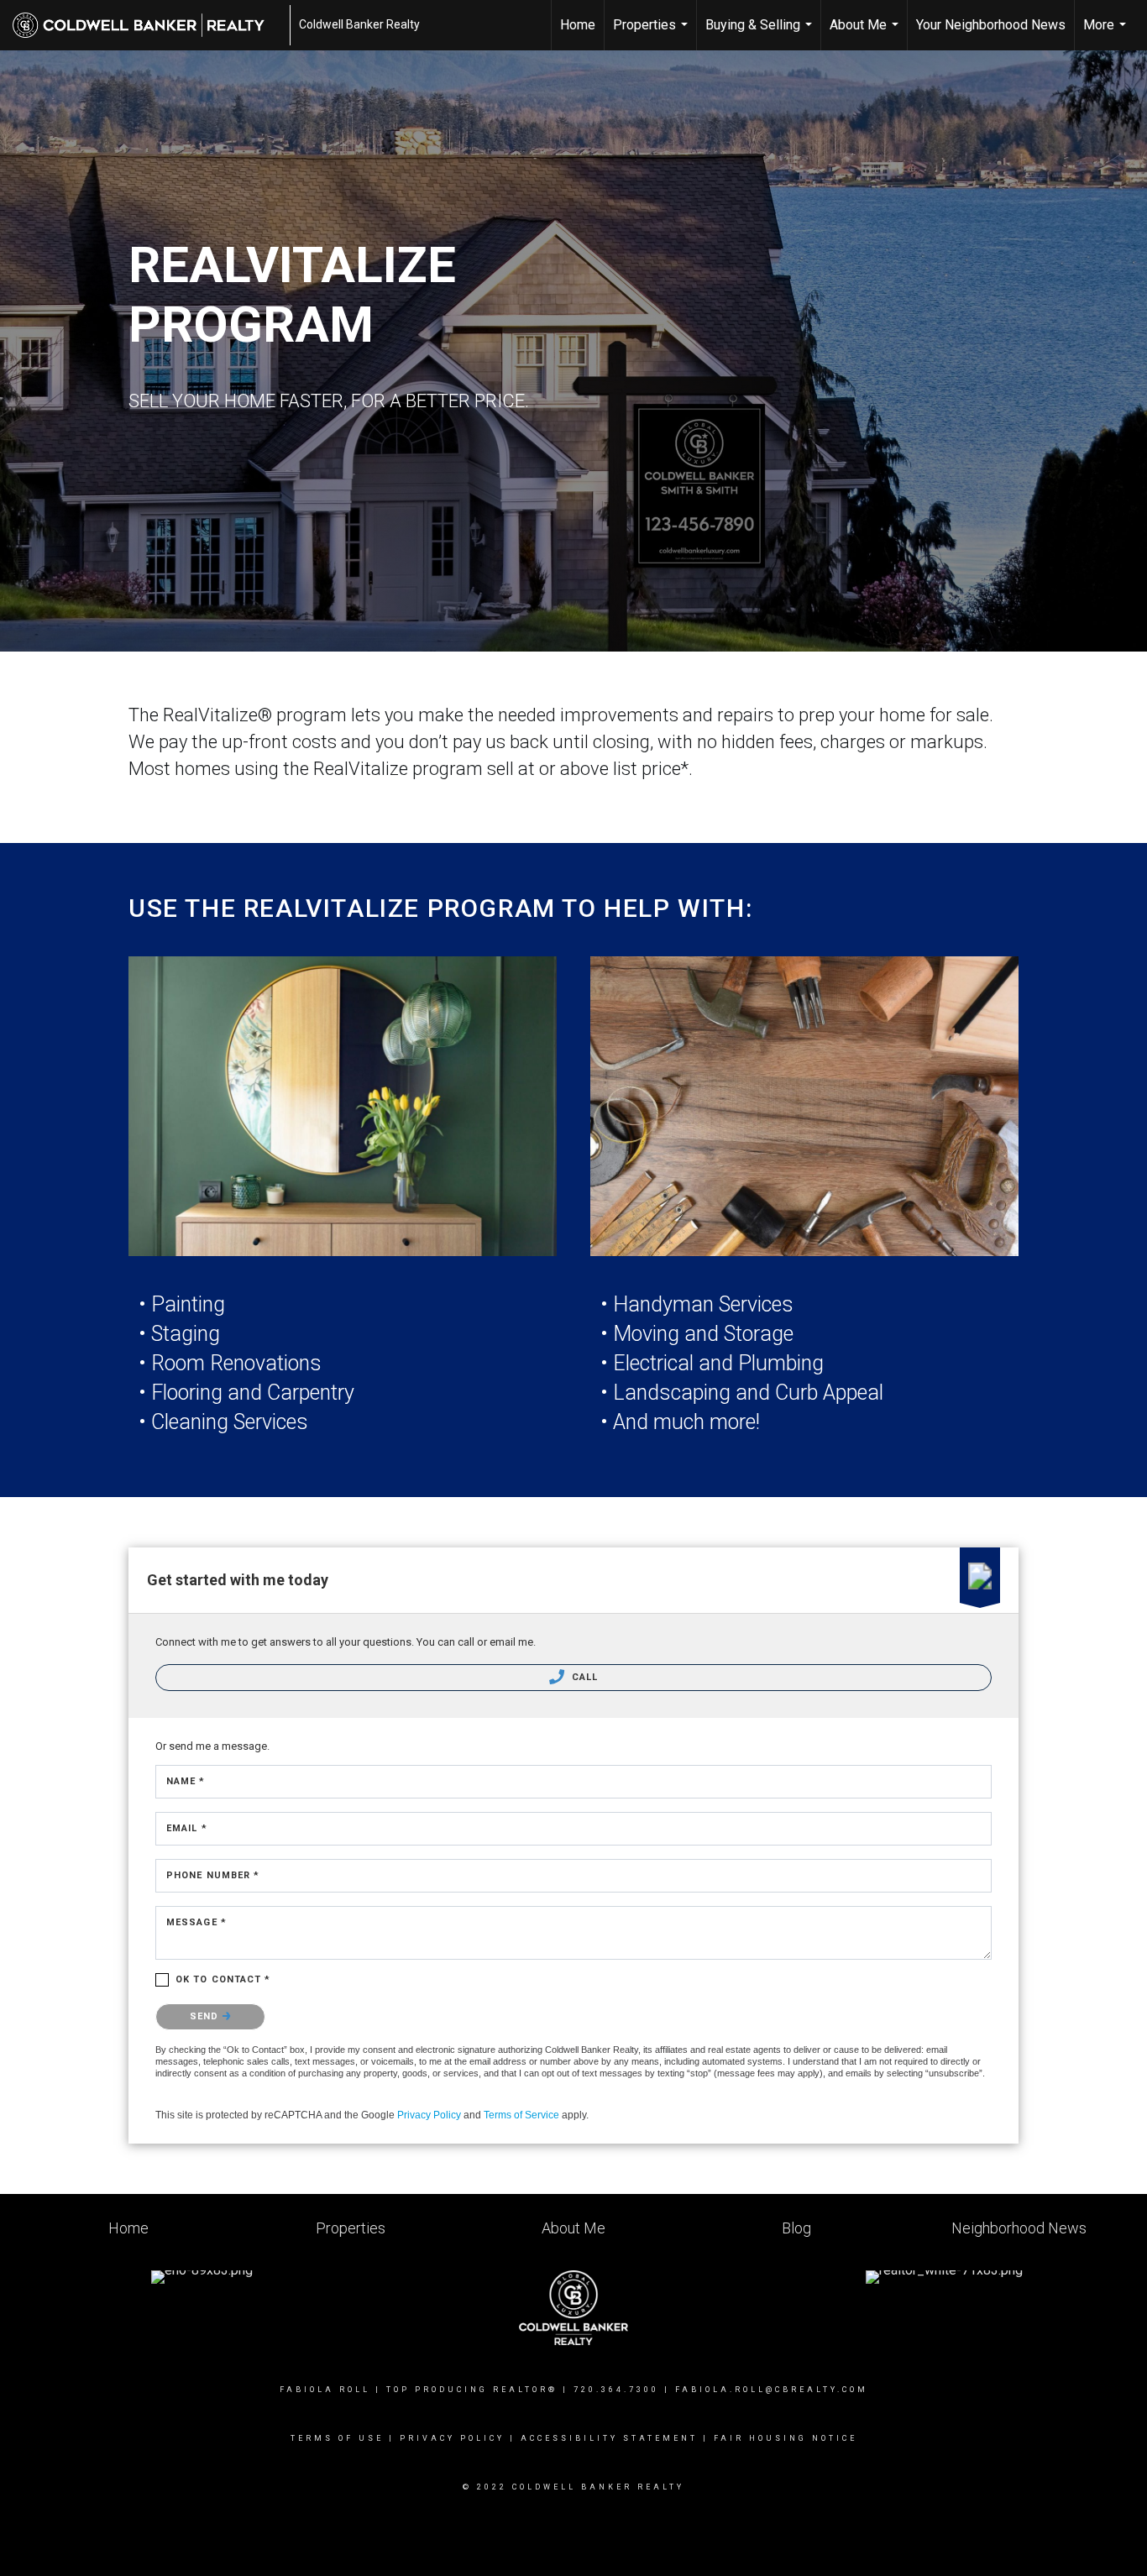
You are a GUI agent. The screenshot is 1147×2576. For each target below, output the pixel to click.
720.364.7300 (616, 2390)
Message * (196, 1922)
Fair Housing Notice (786, 2438)
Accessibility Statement (609, 2438)
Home (578, 25)
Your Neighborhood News (991, 25)
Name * (186, 1781)
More (1107, 34)
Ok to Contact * (223, 1979)
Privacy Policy (429, 2115)
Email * (187, 1828)
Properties (652, 34)
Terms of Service (521, 2115)
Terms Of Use (337, 2438)
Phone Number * (213, 1875)
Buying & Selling (761, 34)
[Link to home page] (147, 25)
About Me (866, 34)
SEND (206, 2016)
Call (584, 1677)
